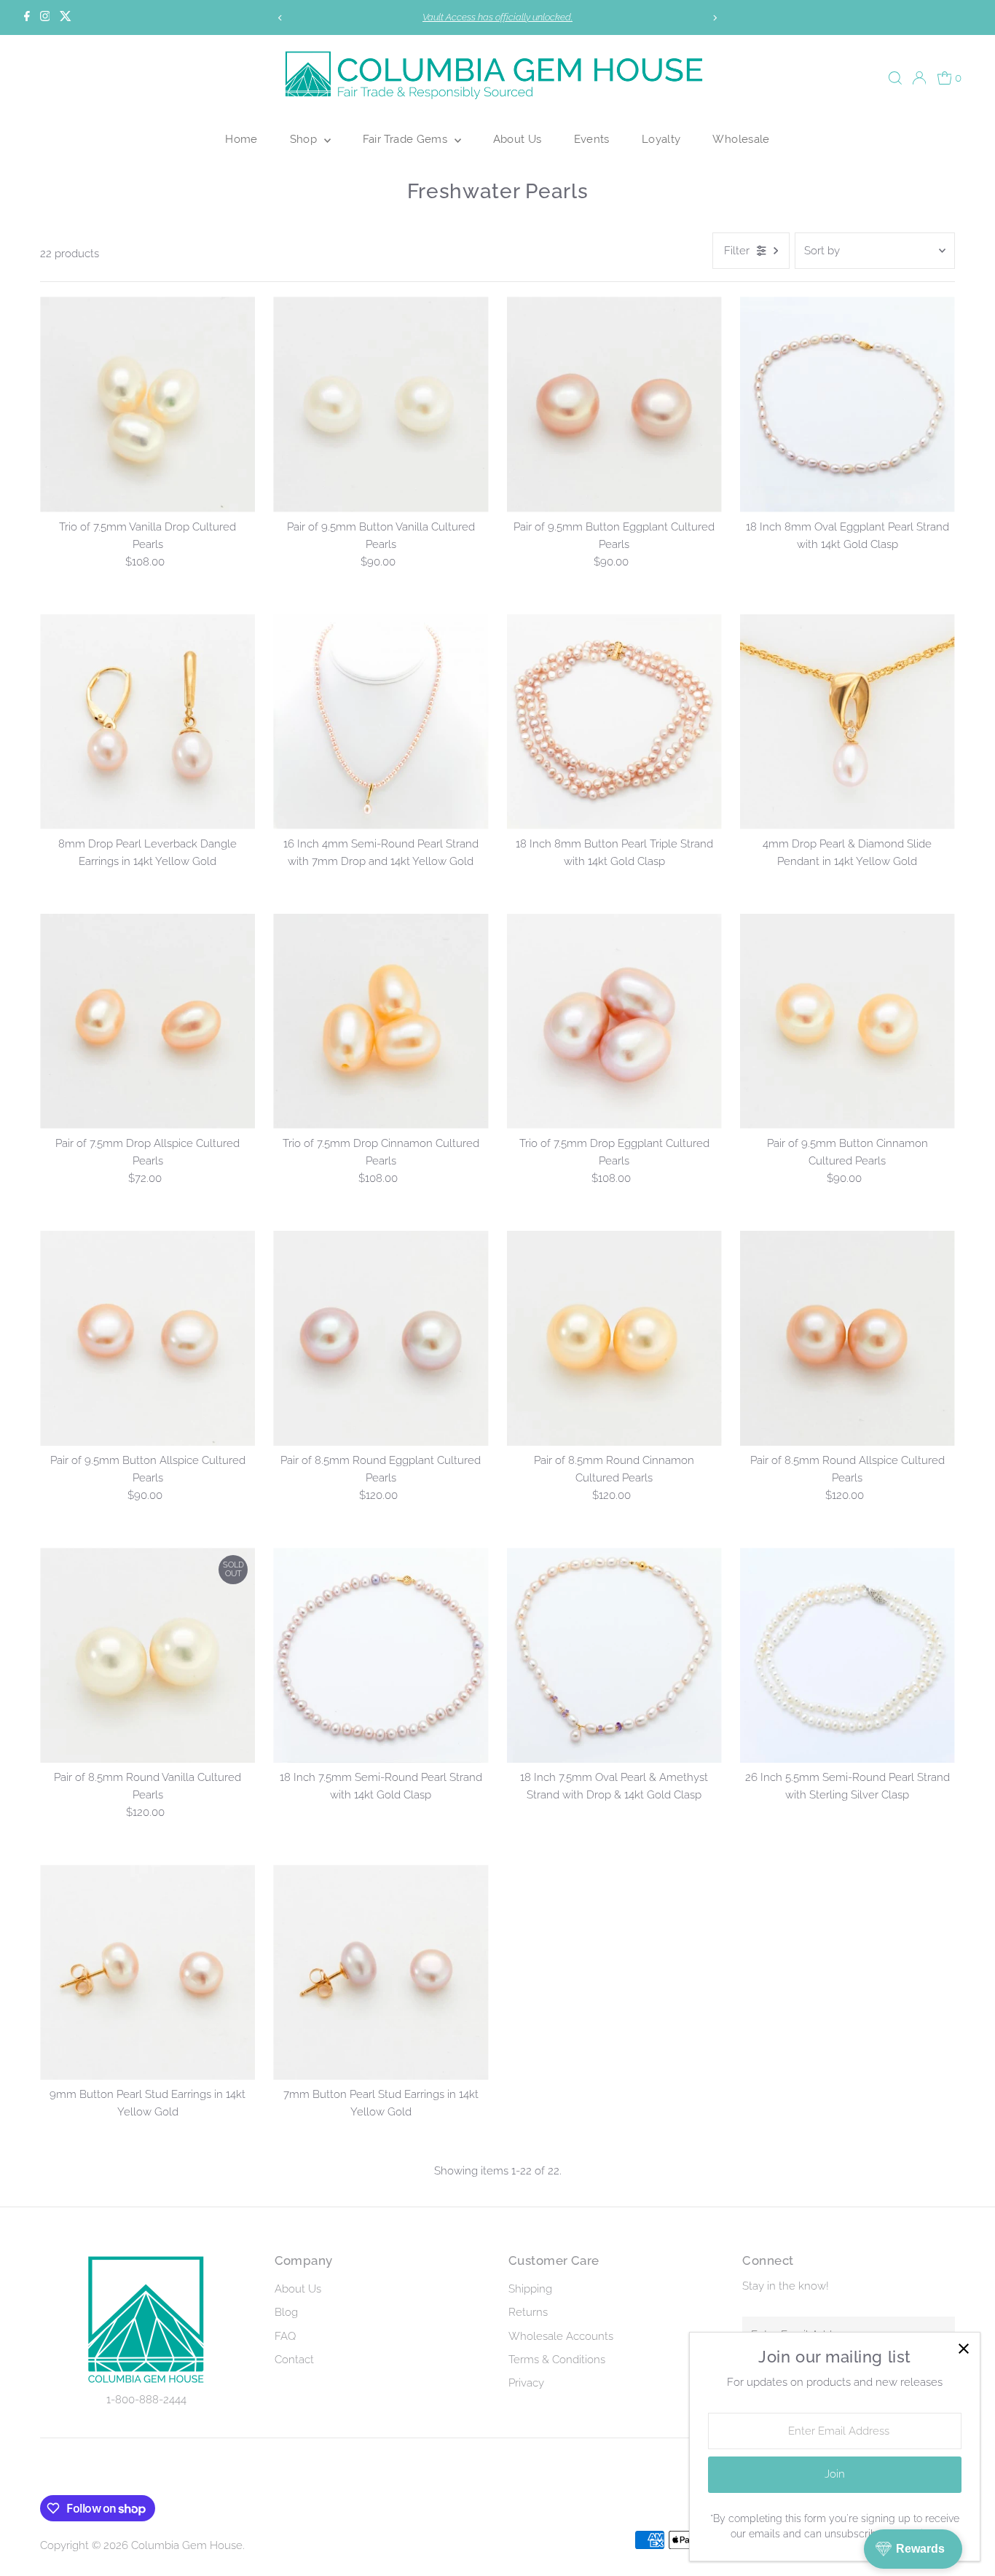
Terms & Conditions (557, 2360)
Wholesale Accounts (561, 2336)
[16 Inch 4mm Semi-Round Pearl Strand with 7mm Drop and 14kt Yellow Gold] (381, 722)
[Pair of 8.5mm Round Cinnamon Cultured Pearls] (614, 1338)
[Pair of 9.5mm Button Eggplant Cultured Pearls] (614, 404)
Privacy (526, 2383)
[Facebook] (27, 17)
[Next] (714, 18)
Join (835, 2474)
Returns (528, 2312)
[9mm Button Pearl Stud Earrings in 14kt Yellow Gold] (148, 1972)
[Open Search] (895, 78)
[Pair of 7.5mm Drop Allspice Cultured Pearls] (148, 1021)
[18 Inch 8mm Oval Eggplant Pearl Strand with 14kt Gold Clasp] (847, 404)
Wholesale (741, 139)
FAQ (285, 2336)
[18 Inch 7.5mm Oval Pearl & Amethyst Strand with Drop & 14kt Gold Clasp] (614, 1655)
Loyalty (661, 139)
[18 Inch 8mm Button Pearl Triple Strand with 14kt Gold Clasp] (614, 722)
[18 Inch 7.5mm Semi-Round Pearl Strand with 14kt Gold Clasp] (381, 1655)
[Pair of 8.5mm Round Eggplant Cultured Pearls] (381, 1338)
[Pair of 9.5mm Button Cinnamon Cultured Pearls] (847, 1021)
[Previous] (281, 18)
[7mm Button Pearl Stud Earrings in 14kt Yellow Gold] (381, 1972)
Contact (294, 2360)
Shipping (530, 2289)
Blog (286, 2312)
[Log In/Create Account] (919, 78)
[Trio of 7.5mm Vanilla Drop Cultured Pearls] (148, 404)
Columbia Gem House (187, 2545)
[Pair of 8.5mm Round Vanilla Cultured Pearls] (148, 1655)
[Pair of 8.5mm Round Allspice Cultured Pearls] (847, 1338)
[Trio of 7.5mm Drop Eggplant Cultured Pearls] (614, 1021)
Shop (305, 139)
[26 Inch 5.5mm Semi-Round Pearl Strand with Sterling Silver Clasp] (847, 1655)
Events (592, 139)
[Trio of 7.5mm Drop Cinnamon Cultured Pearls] (381, 1021)
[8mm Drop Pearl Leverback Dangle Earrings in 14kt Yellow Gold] (148, 722)
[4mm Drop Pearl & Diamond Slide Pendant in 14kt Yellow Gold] (847, 722)
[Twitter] (66, 17)
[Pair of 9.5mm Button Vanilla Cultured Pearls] (381, 404)
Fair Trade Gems (407, 139)
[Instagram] (45, 17)
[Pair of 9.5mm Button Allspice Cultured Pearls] (148, 1338)
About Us (518, 139)
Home (241, 139)
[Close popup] (963, 2349)
